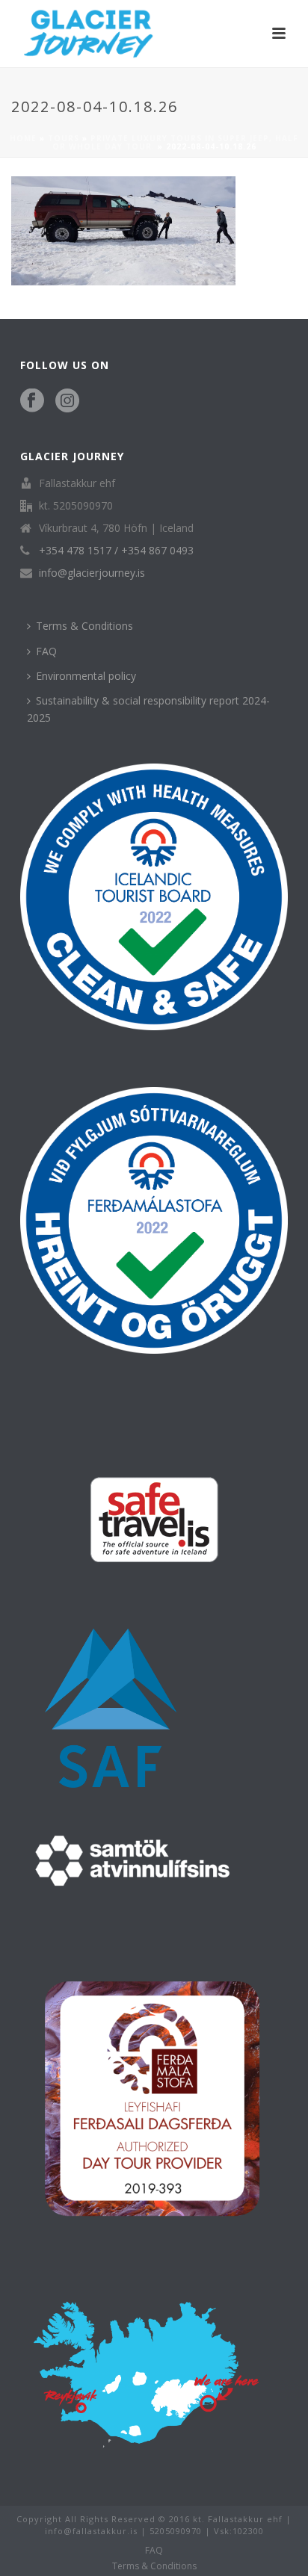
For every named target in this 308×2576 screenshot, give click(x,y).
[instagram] (67, 401)
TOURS (64, 138)
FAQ (46, 651)
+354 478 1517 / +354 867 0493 (116, 551)
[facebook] (32, 401)
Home (23, 138)
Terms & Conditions (84, 626)
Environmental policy (86, 676)
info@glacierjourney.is (92, 573)
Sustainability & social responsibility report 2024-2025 (148, 709)
